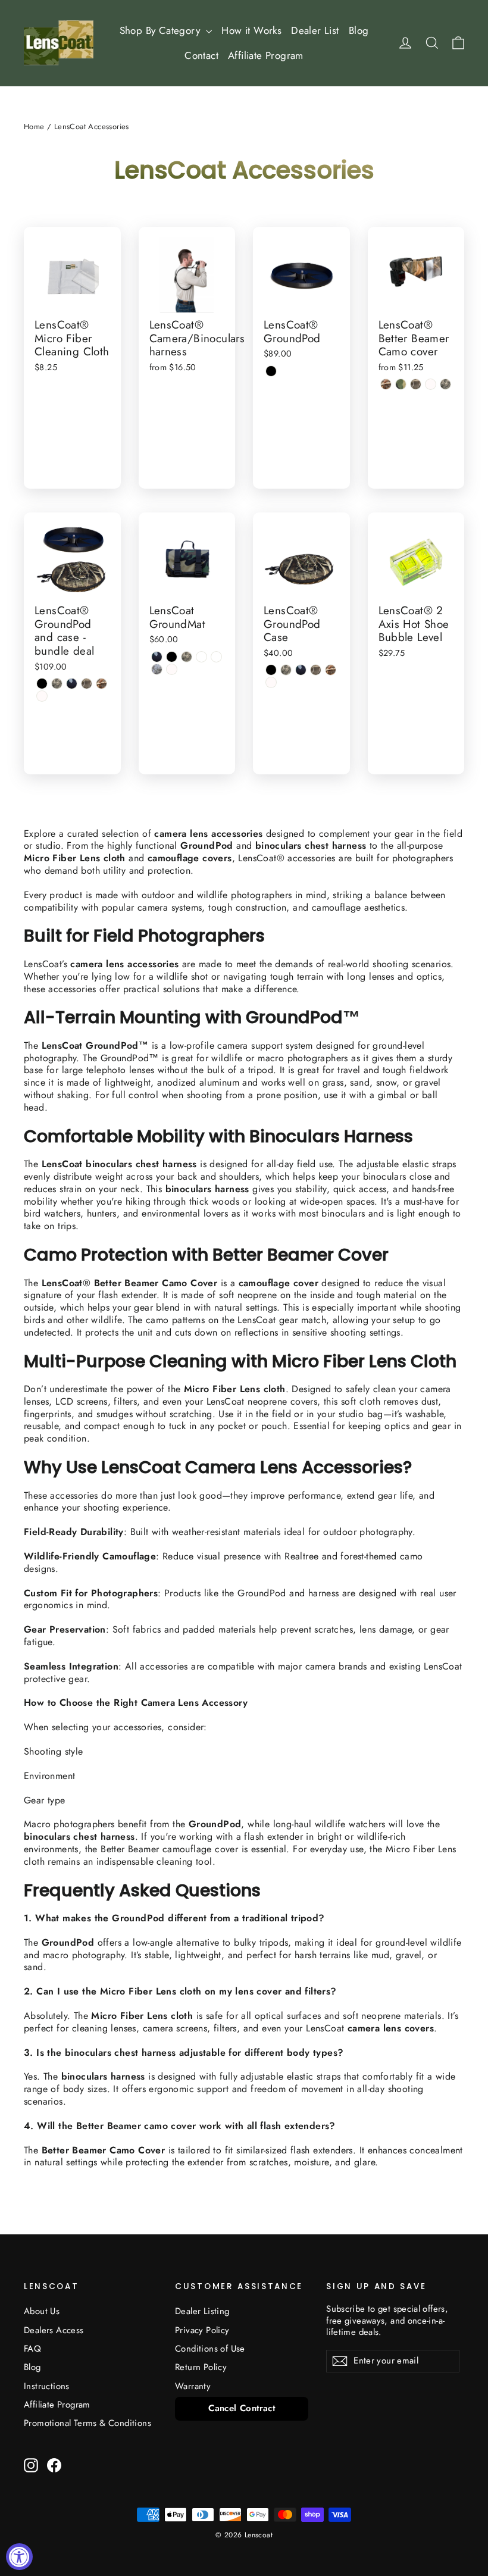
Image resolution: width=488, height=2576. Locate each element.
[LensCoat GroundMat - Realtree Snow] (172, 669)
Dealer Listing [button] (202, 2311)
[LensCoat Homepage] (59, 43)
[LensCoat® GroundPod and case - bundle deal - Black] (42, 684)
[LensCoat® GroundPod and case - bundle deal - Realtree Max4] (87, 684)
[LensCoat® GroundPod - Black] (271, 371)
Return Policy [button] (201, 2367)
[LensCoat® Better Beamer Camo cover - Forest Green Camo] (401, 384)
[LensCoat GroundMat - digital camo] (187, 657)
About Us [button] (42, 2311)
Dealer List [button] (315, 30)
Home (34, 126)
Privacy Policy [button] (202, 2330)
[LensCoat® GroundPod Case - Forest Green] (301, 670)
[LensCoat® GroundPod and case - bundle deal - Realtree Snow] (42, 696)
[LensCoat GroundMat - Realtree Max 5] (216, 657)
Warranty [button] (193, 2386)
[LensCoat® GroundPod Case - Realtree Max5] (331, 670)
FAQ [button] (32, 2349)
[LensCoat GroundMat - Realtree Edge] (157, 669)
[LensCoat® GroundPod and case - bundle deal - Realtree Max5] (101, 684)
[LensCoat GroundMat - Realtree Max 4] (201, 657)
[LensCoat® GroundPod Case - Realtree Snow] (271, 682)
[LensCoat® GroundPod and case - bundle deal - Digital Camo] (57, 684)
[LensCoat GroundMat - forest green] (157, 657)
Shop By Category (162, 30)
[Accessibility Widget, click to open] (19, 2557)
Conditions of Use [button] (210, 2349)
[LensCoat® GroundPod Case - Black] (271, 670)
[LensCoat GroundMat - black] (172, 657)
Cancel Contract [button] (242, 2408)
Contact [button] (201, 55)
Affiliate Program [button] (266, 55)
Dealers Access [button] (54, 2330)
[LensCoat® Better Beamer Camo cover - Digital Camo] (445, 384)
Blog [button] (359, 30)
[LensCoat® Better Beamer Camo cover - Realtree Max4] (416, 384)
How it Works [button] (251, 30)
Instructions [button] (47, 2386)
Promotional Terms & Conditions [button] (87, 2423)
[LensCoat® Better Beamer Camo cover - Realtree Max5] (386, 384)
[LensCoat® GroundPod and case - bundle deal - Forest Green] (72, 684)
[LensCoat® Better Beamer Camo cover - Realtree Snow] (431, 384)
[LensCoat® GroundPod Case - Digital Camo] (286, 670)
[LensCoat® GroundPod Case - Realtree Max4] (316, 670)
